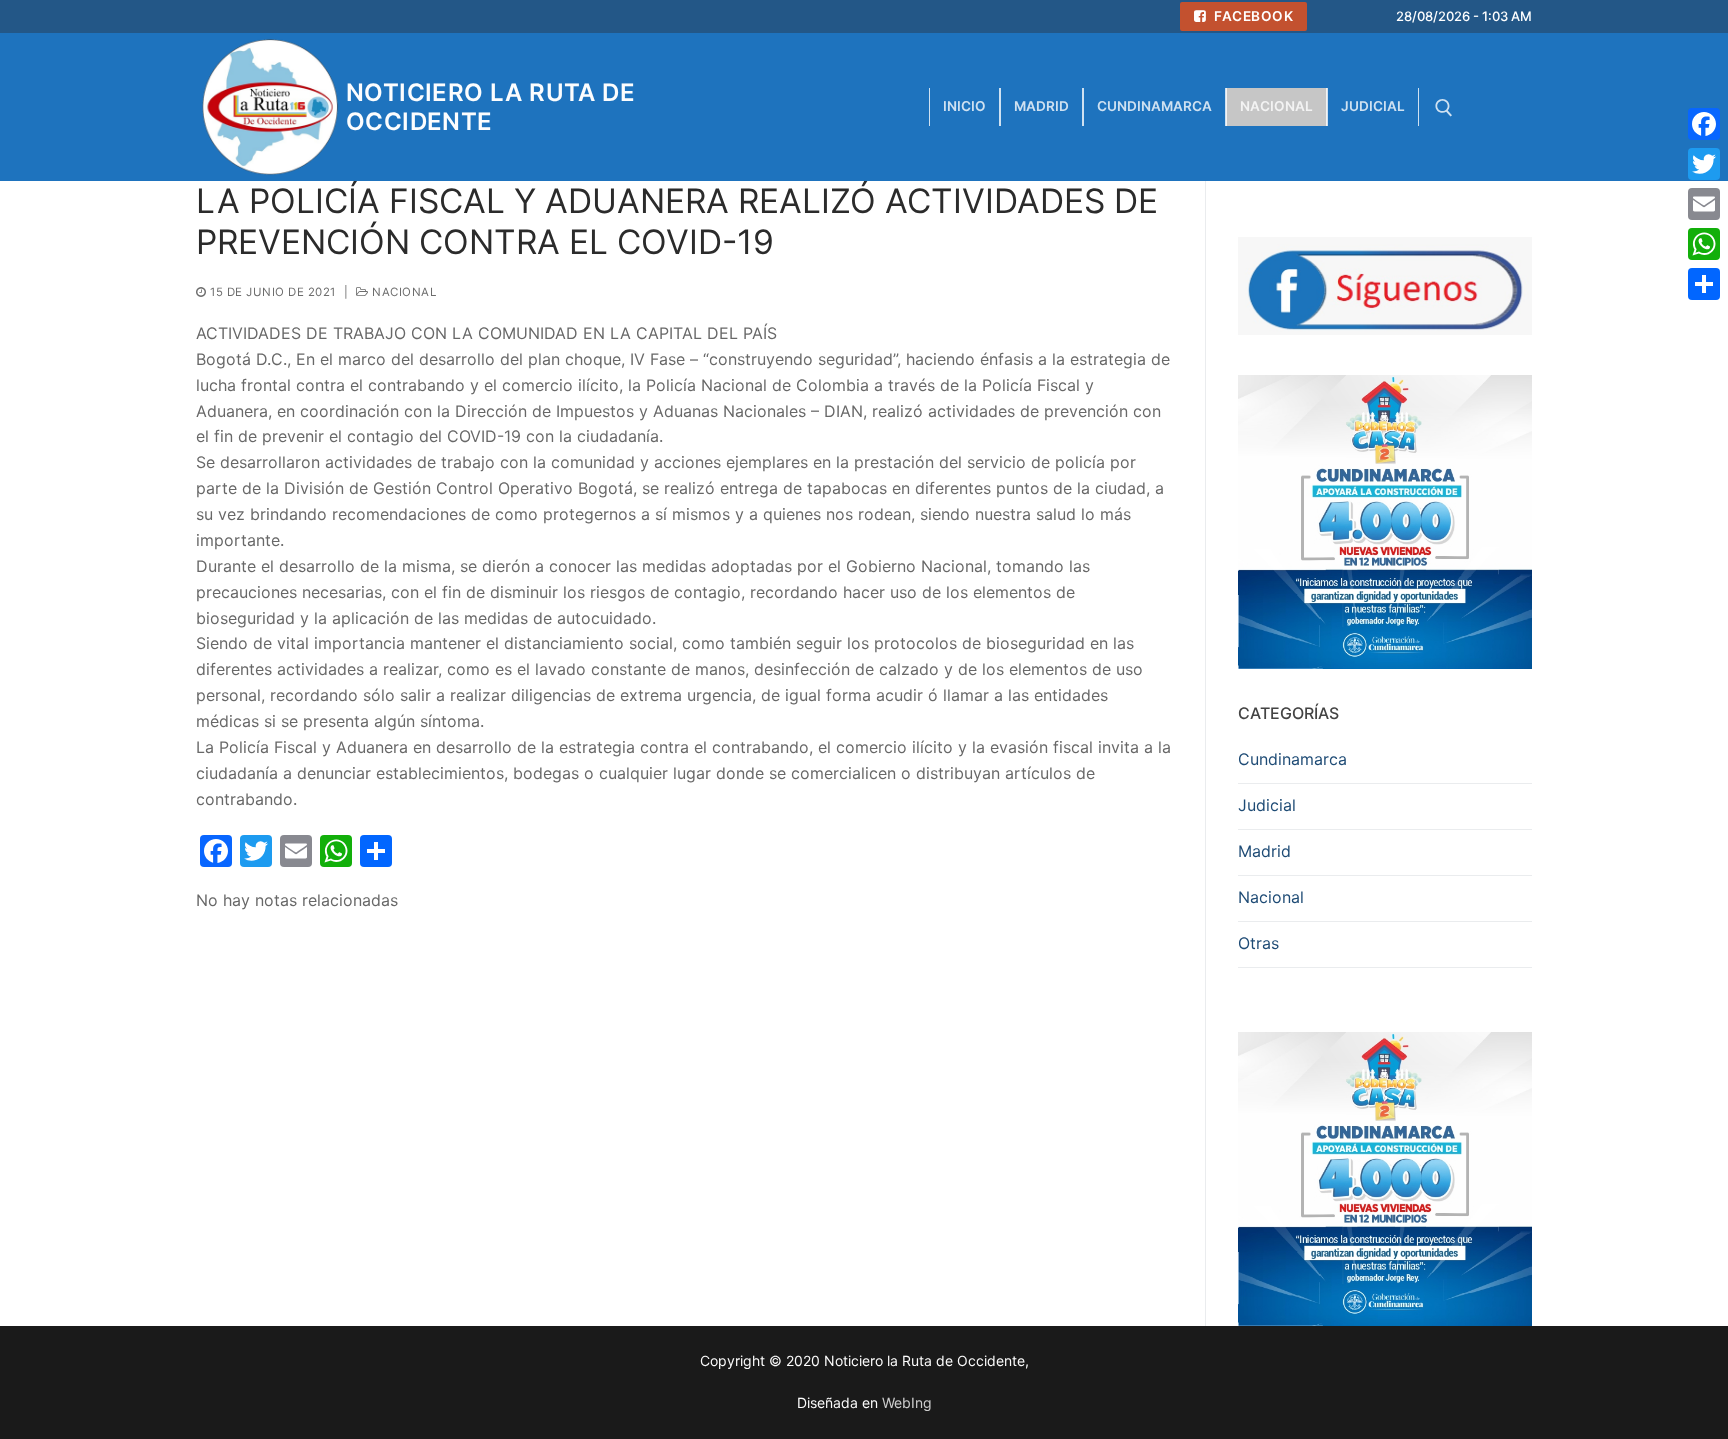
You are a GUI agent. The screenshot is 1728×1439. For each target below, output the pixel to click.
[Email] (1704, 204)
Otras (1258, 943)
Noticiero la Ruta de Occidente (490, 107)
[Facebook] (1704, 124)
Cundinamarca (1292, 759)
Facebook (1252, 16)
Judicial (1267, 805)
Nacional (402, 292)
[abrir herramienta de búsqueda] (1444, 108)
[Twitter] (1704, 164)
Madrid (1264, 851)
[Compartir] (1704, 284)
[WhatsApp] (1704, 244)
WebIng (907, 1402)
